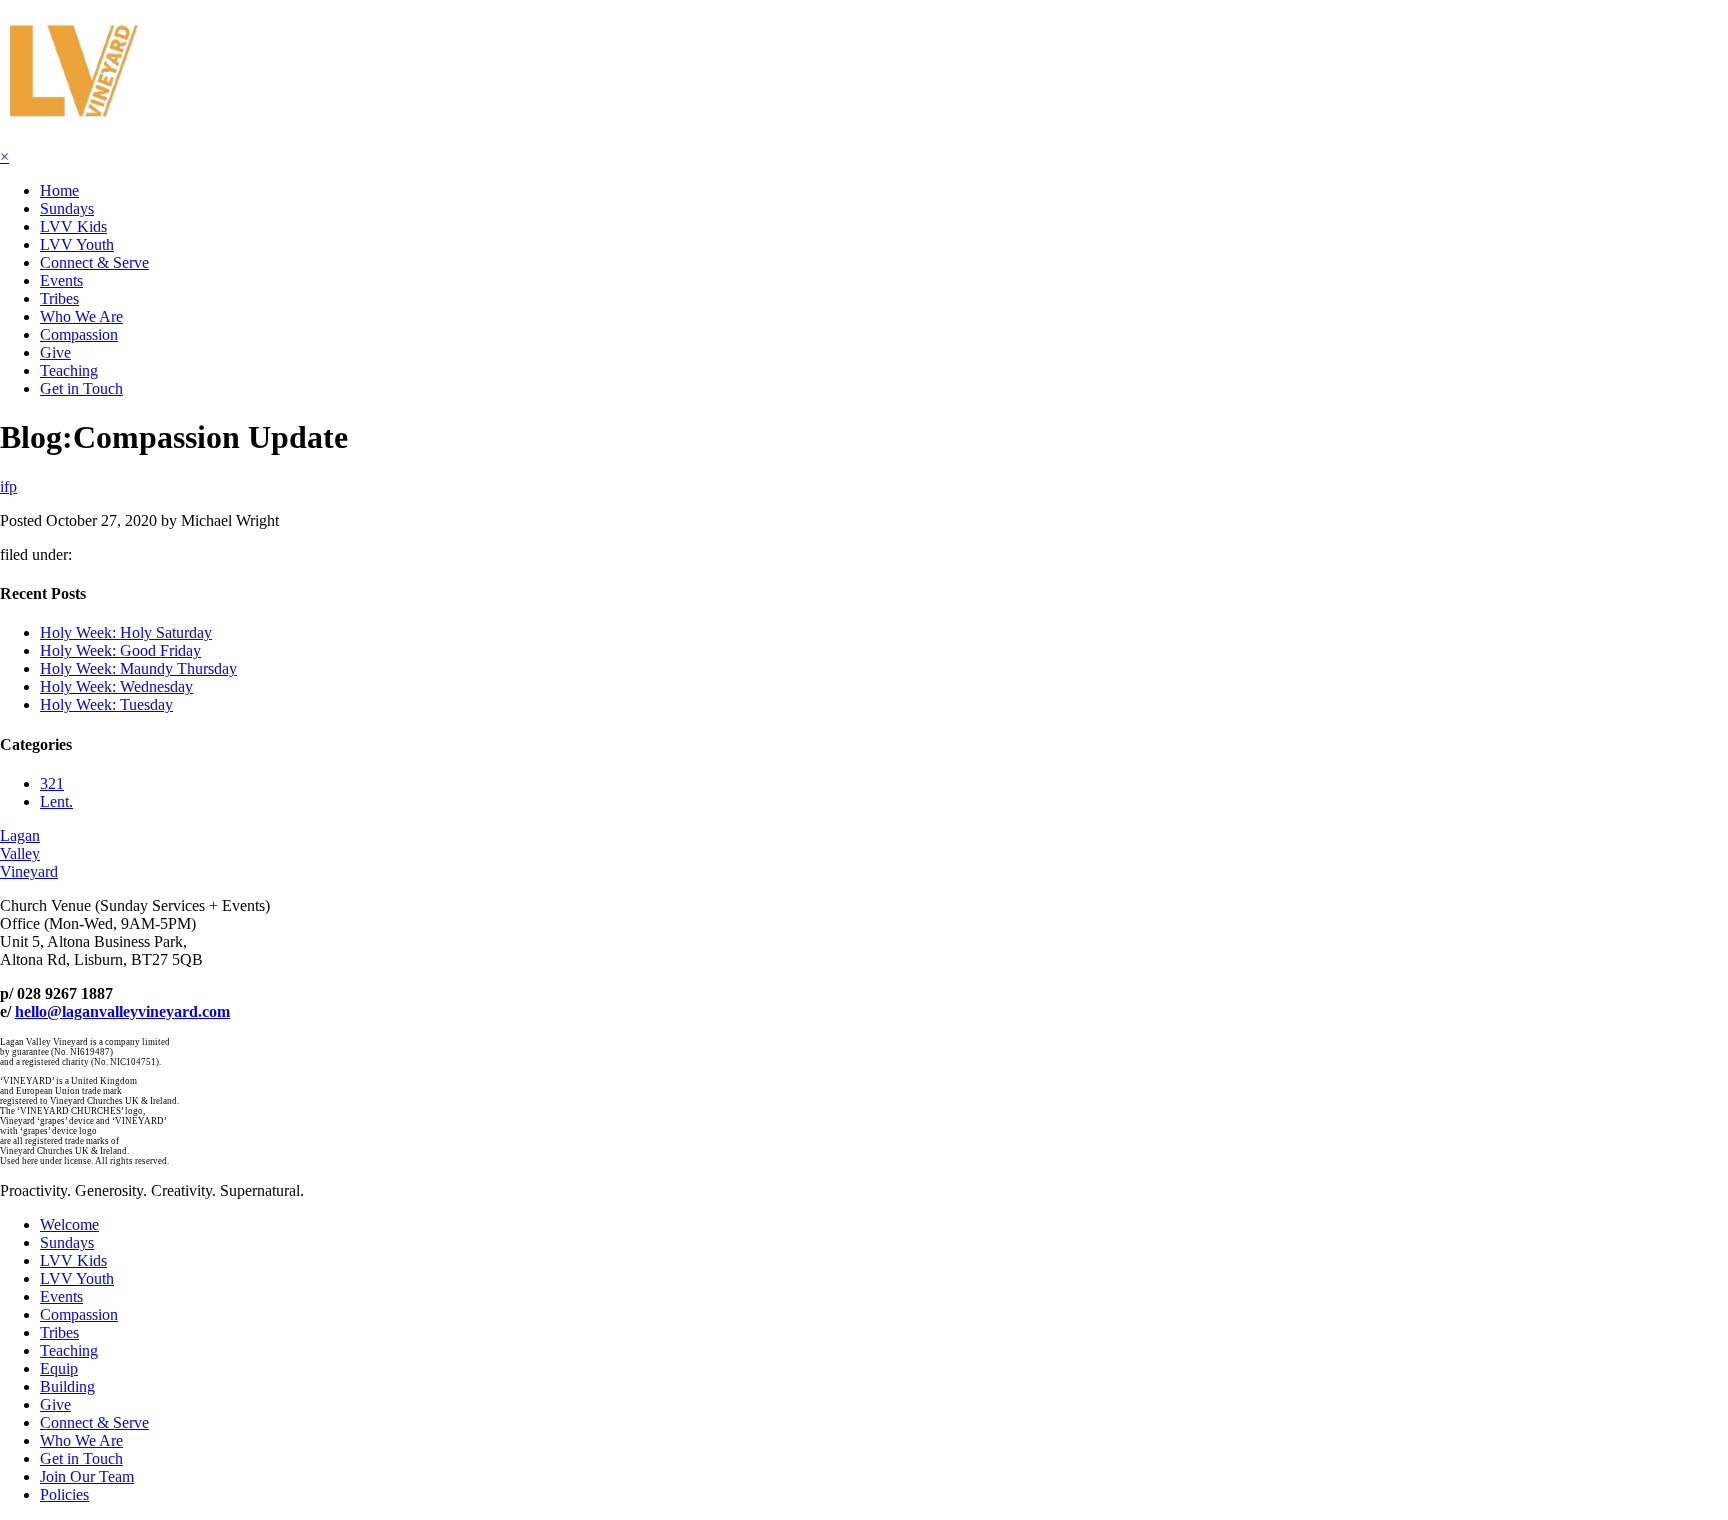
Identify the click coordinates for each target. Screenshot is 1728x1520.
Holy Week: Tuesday (106, 704)
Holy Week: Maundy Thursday (138, 668)
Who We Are (81, 316)
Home (59, 190)
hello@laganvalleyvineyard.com (122, 1011)
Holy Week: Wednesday (116, 686)
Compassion (79, 334)
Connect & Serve (94, 262)
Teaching (69, 370)
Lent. (56, 801)
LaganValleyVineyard (29, 853)
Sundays (67, 208)
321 (52, 783)
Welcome (69, 1224)
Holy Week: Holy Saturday (126, 632)
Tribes (59, 298)
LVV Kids (73, 226)
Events (61, 280)
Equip (59, 1368)
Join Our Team (87, 1476)
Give (55, 352)
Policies (64, 1494)
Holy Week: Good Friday (120, 650)
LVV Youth (77, 244)
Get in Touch (81, 388)
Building (67, 1386)
